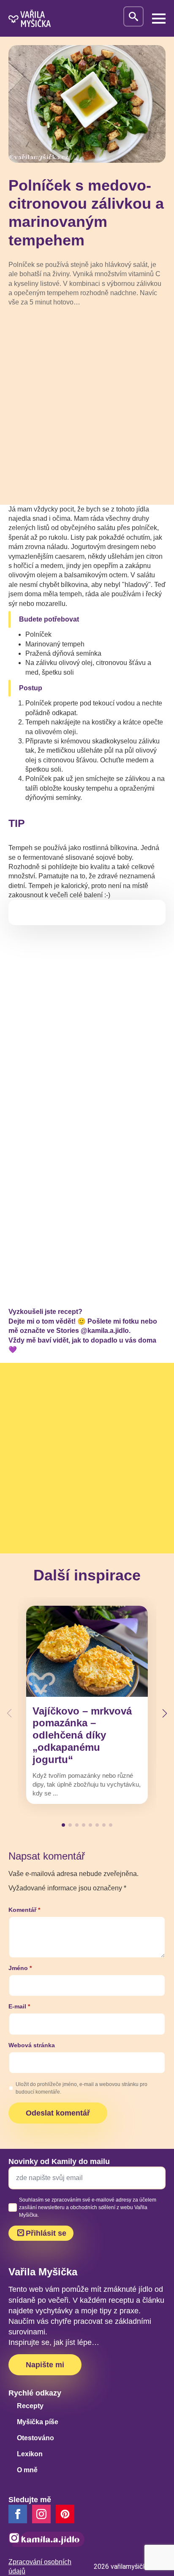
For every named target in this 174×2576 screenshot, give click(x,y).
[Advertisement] (87, 405)
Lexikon (30, 2454)
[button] (165, 1713)
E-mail (19, 2006)
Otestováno (35, 2438)
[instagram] (41, 2514)
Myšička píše (38, 2422)
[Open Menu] (159, 19)
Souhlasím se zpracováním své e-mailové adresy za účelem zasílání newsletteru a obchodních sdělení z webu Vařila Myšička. (88, 2207)
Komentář (24, 1910)
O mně (27, 2470)
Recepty (30, 2406)
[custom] (65, 2514)
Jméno (20, 1968)
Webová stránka (32, 2045)
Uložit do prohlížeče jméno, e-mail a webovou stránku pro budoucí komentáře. (82, 2088)
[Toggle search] (133, 16)
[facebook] (18, 2514)
